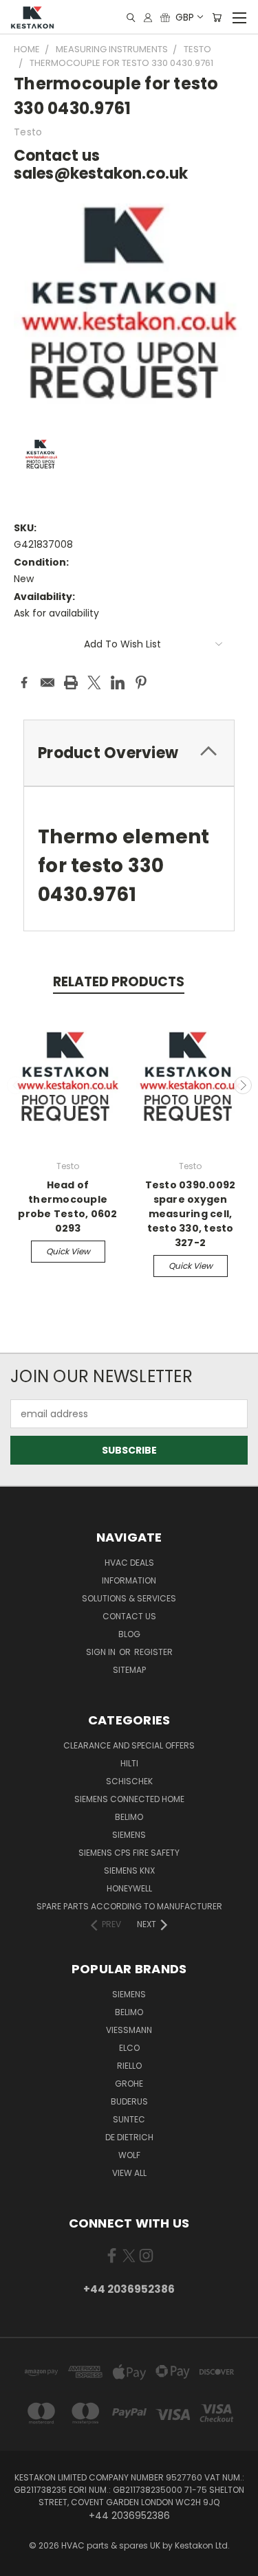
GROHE (129, 2084)
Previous (16, 1085)
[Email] (47, 682)
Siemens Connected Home (129, 1799)
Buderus (129, 2101)
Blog (129, 1634)
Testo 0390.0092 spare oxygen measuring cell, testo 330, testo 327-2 (191, 1214)
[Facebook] (24, 682)
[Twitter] (94, 682)
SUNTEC (129, 2119)
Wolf (129, 2155)
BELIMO (129, 1817)
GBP (185, 17)
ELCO (129, 2048)
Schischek (129, 1781)
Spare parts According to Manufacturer (129, 1906)
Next (243, 1085)
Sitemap (129, 1670)
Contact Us (129, 1616)
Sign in (102, 1652)
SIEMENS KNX (129, 1870)
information (129, 1580)
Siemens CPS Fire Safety (129, 1853)
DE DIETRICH (129, 2137)
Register (153, 1652)
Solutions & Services (129, 1598)
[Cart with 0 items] (217, 18)
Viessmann (129, 2030)
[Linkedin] (118, 682)
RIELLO (129, 2066)
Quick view (68, 1251)
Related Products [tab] (119, 982)
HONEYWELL (129, 1888)
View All (129, 2173)
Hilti (129, 1763)
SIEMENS (129, 1835)
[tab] (129, 753)
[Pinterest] (141, 682)
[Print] (71, 682)
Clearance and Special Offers (129, 1745)
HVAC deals (129, 1563)
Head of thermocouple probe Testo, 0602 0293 (67, 1207)
